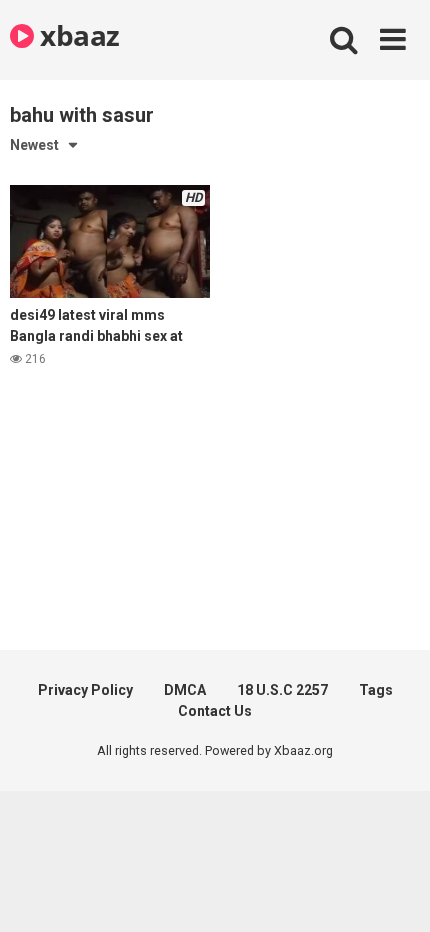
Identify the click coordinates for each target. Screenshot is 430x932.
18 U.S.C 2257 (282, 690)
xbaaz (77, 35)
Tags (376, 690)
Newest (34, 145)
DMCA (185, 690)
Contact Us (215, 711)
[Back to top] (393, 891)
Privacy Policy (85, 690)
